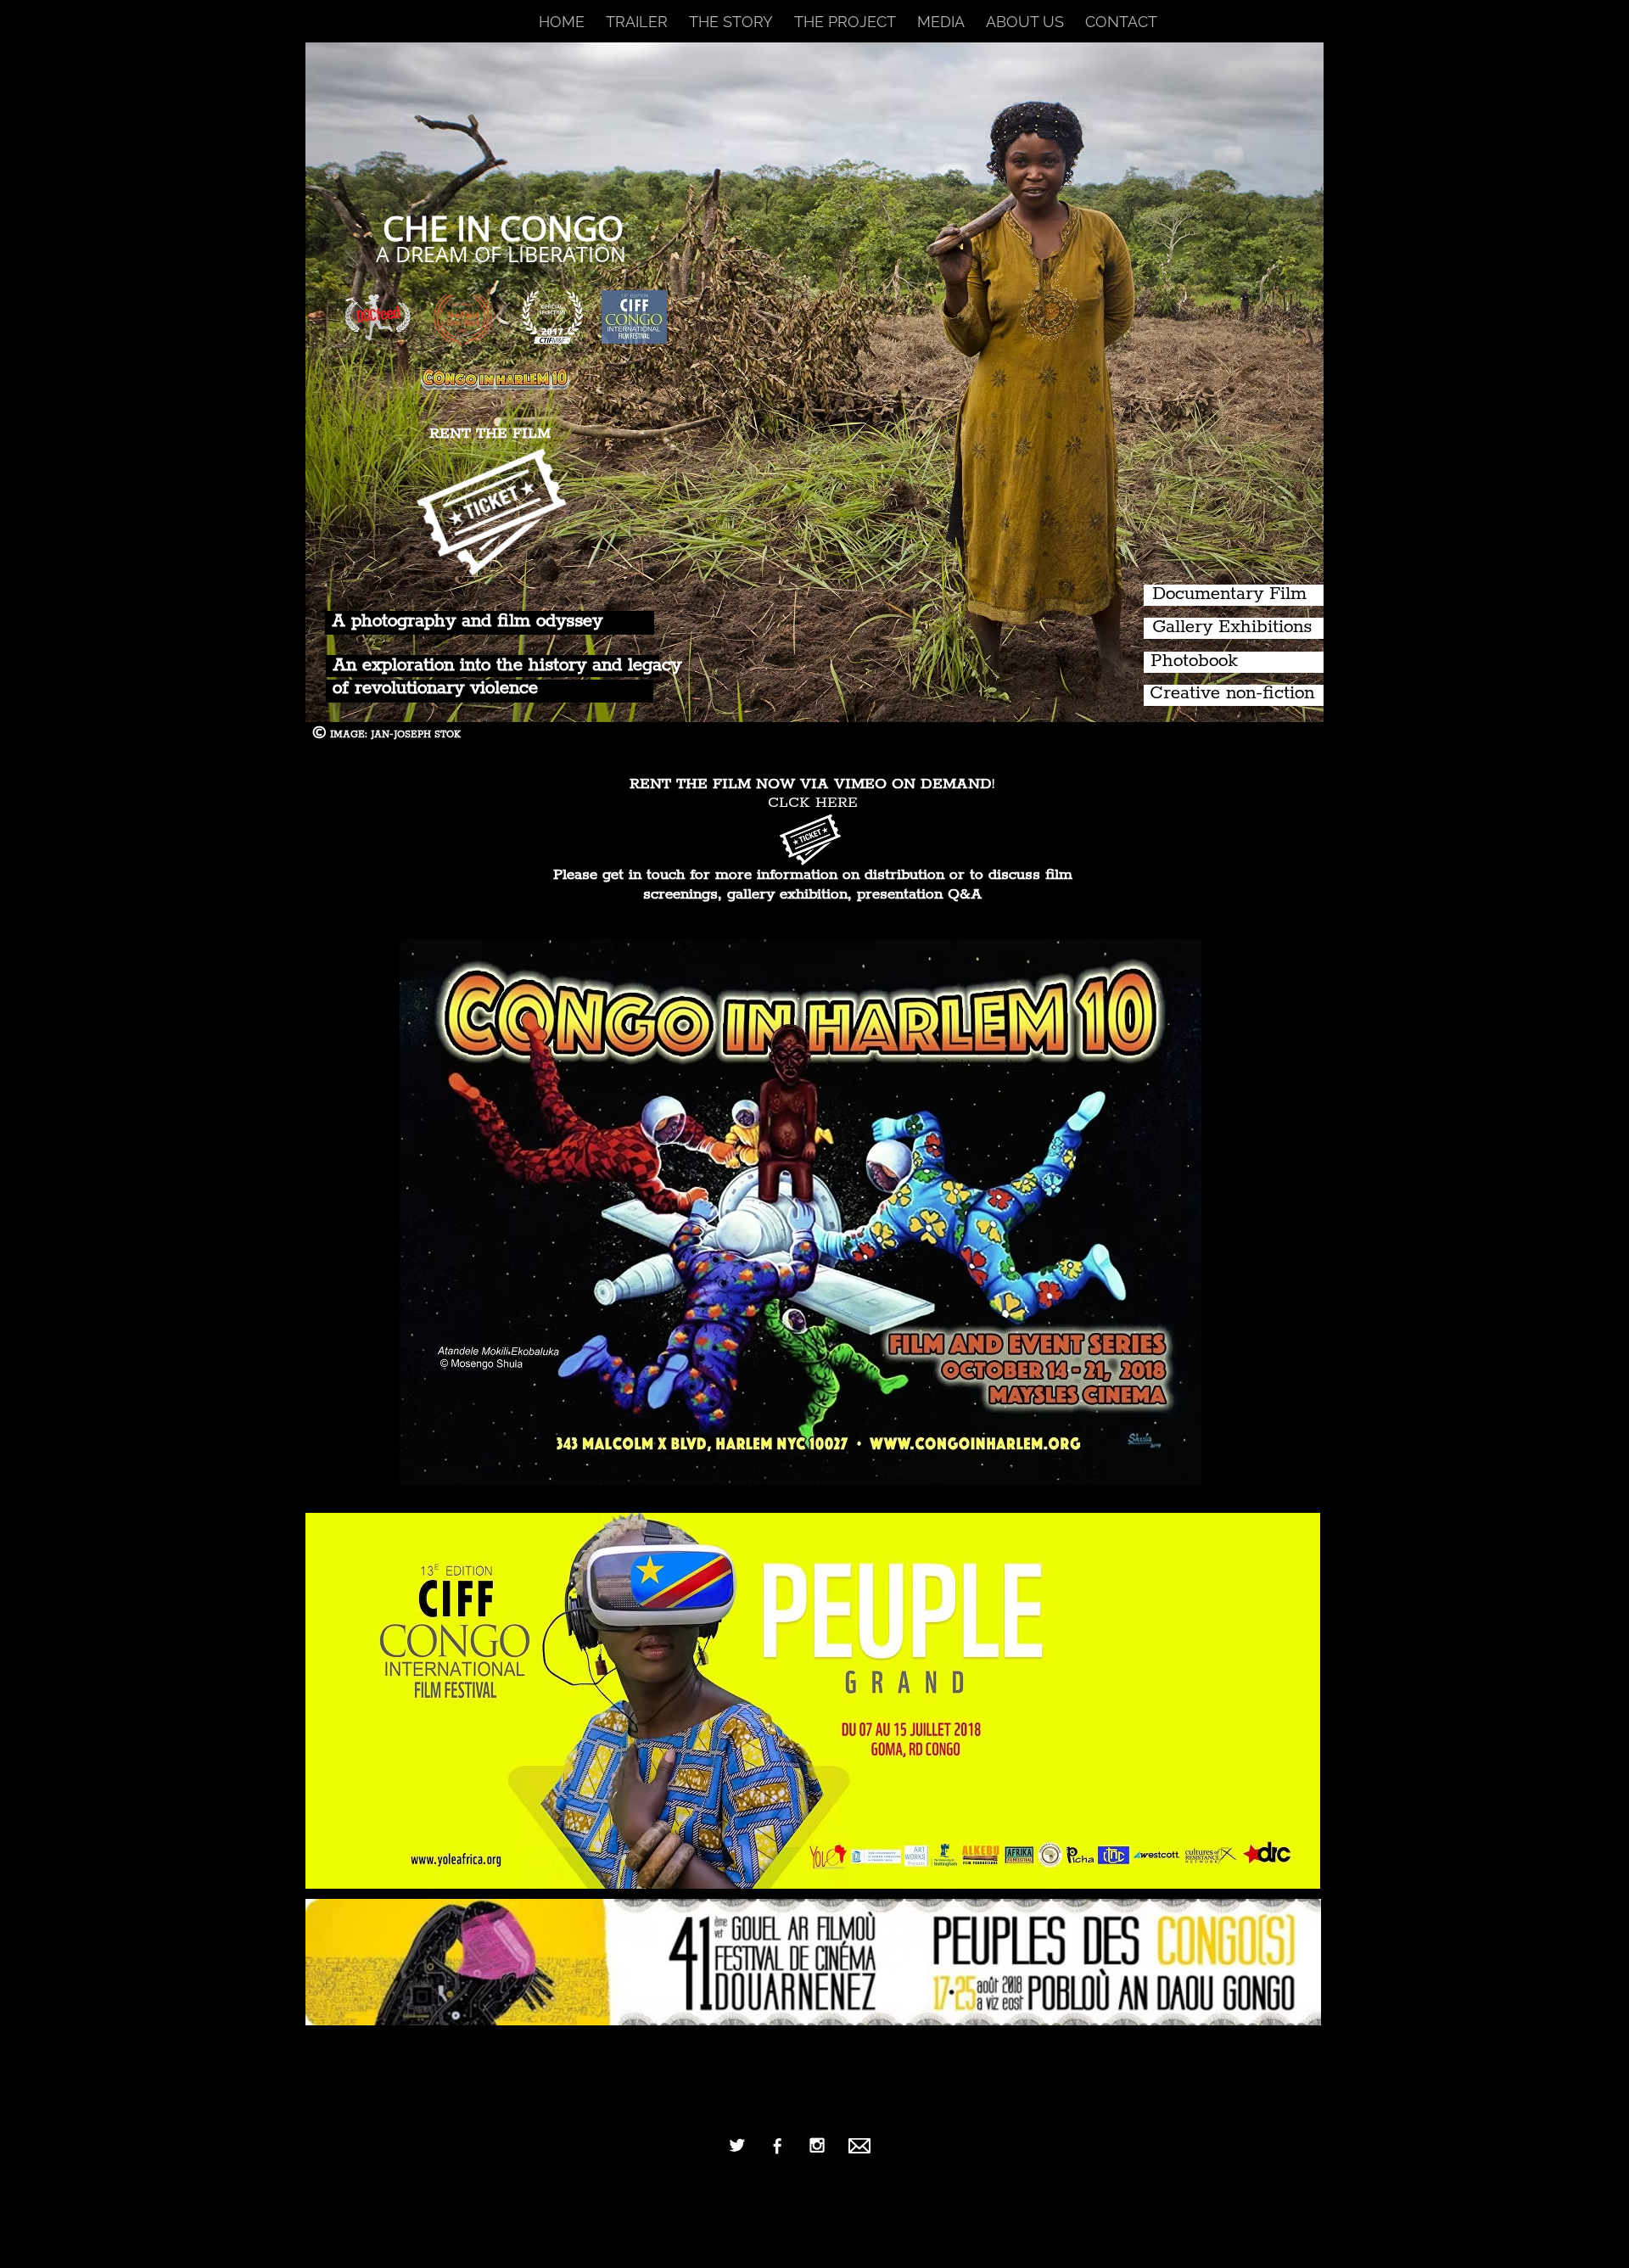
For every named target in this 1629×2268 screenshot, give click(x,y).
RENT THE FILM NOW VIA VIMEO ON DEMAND (811, 784)
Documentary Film (1229, 594)
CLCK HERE (813, 803)
